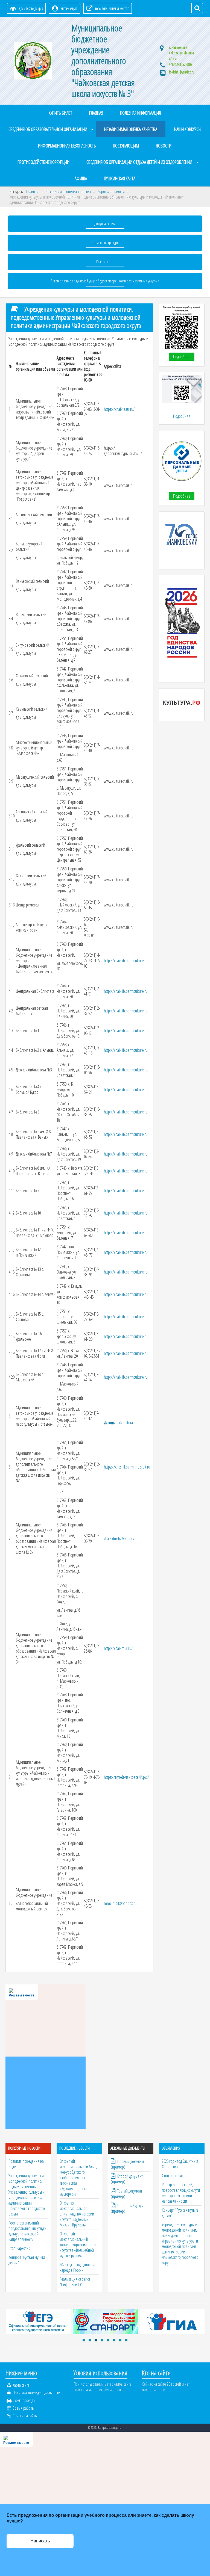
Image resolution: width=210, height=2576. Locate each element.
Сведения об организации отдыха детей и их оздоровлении (139, 162)
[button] (84, 2340)
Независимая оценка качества (131, 129)
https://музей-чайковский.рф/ (126, 1777)
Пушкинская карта (120, 178)
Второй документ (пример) (127, 2179)
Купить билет (60, 113)
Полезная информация (140, 113)
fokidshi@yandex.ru (182, 72)
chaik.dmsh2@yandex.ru (121, 1538)
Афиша (81, 178)
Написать (40, 2541)
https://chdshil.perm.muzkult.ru (127, 1467)
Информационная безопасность (67, 146)
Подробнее (182, 357)
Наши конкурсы (188, 129)
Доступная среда (105, 224)
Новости (164, 146)
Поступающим (126, 146)
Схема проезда (24, 2400)
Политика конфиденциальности (36, 2393)
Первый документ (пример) (127, 2164)
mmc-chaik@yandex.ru (120, 1903)
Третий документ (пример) (126, 2194)
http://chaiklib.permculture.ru (126, 961)
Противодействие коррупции (43, 162)
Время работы (24, 2408)
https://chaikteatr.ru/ (119, 409)
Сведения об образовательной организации (48, 129)
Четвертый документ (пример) (130, 2208)
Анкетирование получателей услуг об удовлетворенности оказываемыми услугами (105, 281)
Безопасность (105, 262)
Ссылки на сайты (25, 2416)
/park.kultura (118, 1423)
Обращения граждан (105, 243)
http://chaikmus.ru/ (118, 1648)
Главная (96, 113)
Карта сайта (21, 2385)
